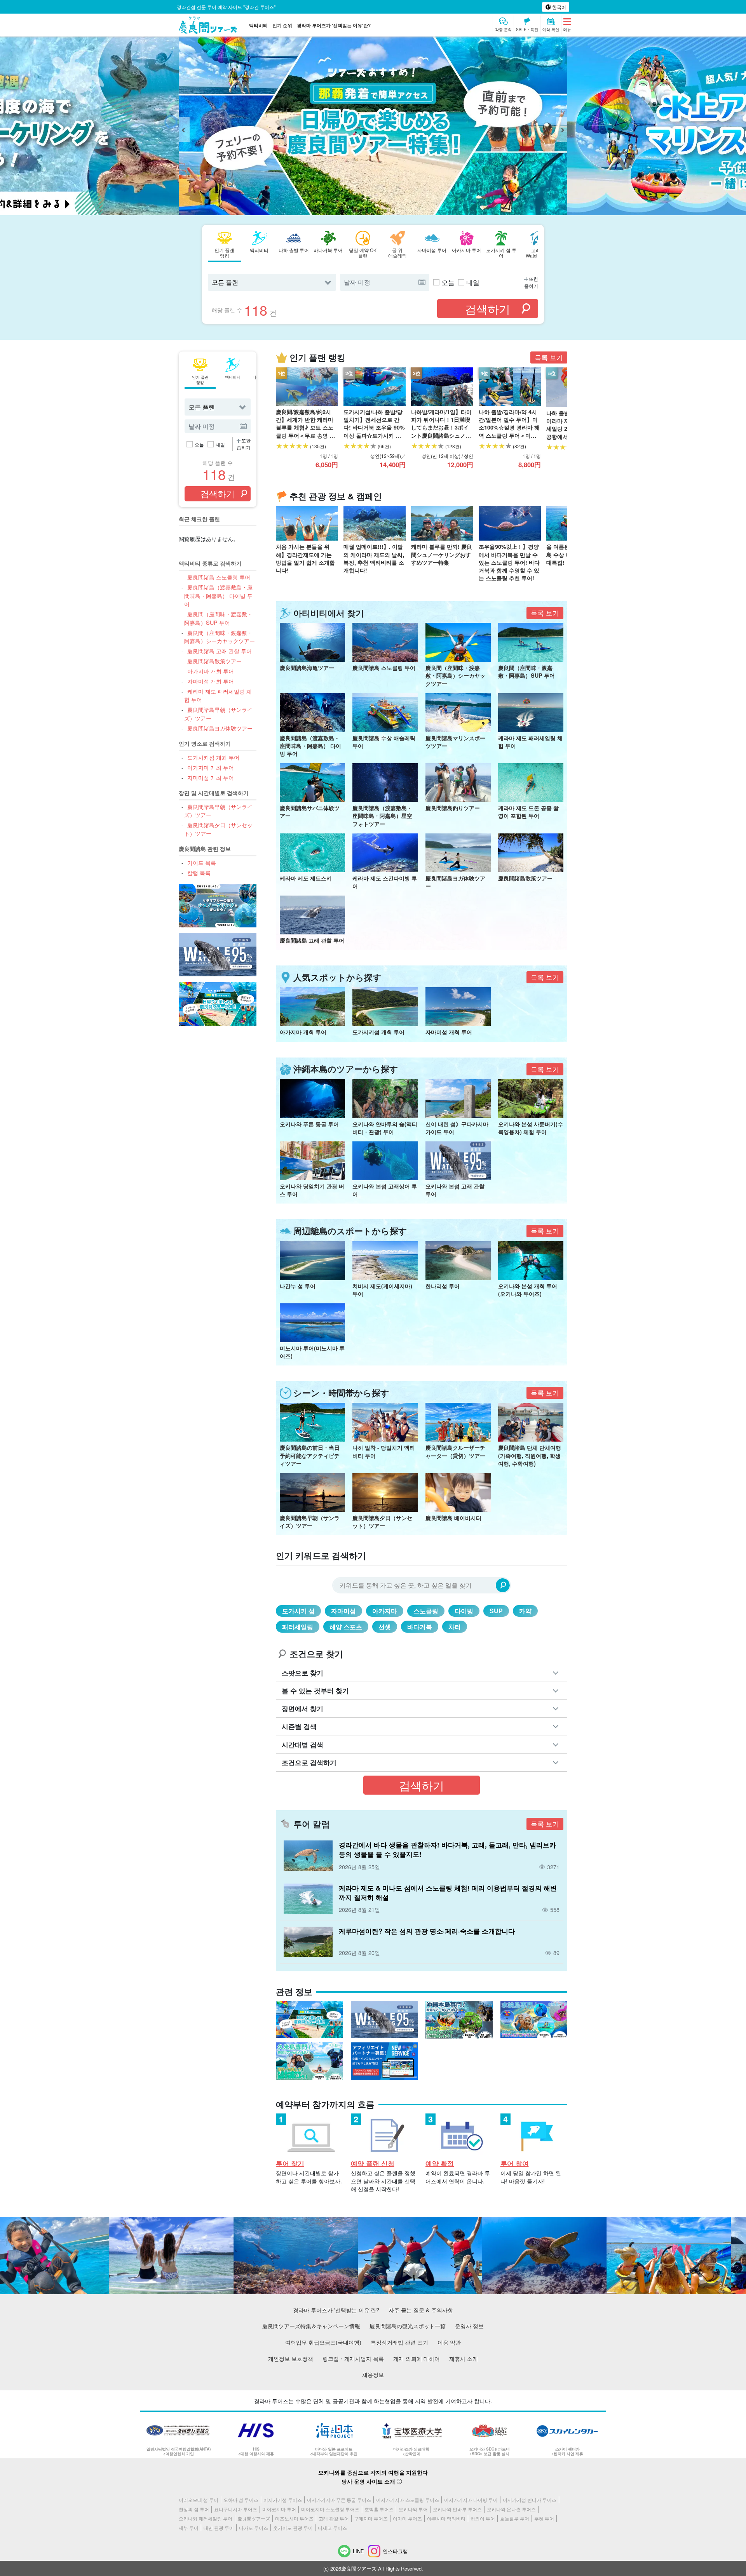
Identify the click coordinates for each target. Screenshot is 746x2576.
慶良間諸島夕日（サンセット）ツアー (218, 829)
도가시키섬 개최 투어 (213, 757)
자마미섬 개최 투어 (210, 681)
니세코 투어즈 (332, 2528)
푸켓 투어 (544, 2518)
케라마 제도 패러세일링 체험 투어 (218, 695)
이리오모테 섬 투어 (199, 2500)
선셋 (385, 1627)
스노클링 (426, 1611)
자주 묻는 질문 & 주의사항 (421, 2310)
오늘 (448, 282)
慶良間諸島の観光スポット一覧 (408, 2326)
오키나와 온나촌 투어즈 (511, 2509)
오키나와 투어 (413, 2509)
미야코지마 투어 (279, 2509)
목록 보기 (549, 357)
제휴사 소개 (464, 2358)
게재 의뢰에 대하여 (417, 2358)
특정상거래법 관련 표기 (399, 2342)
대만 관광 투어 (219, 2528)
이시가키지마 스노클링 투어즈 (408, 2500)
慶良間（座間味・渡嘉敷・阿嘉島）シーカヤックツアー (220, 637)
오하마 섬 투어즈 (241, 2500)
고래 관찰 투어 (334, 2518)
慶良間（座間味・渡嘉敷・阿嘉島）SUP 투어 (218, 618)
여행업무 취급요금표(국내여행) (323, 2342)
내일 (473, 282)
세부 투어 (189, 2528)
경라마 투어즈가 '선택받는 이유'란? (334, 25)
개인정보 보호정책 (291, 2358)
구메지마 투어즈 (371, 2518)
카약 (525, 1611)
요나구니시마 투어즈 (236, 2509)
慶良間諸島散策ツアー (214, 661)
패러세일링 (298, 1627)
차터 (455, 1627)
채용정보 (373, 2374)
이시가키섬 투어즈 (283, 2500)
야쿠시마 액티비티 (446, 2518)
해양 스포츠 (346, 1627)
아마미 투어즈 (407, 2518)
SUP (496, 1611)
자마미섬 (343, 1611)
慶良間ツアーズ (254, 2518)
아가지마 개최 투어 (210, 671)
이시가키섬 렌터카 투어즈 (530, 2500)
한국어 (559, 7)
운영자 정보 (469, 2326)
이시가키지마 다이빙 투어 (471, 2500)
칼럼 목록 (199, 872)
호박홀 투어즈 (379, 2509)
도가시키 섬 (298, 1611)
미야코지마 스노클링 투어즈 (330, 2509)
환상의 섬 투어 (194, 2509)
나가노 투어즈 (254, 2528)
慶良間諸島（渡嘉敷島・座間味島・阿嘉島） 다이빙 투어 (218, 595)
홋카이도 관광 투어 (293, 2528)
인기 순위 (282, 25)
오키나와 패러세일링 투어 (206, 2518)
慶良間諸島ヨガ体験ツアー (220, 728)
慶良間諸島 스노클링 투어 (219, 577)
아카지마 (385, 1611)
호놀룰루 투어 (515, 2518)
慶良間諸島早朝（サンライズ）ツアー (218, 714)
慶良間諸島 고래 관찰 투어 (219, 651)
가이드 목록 (201, 862)
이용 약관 (449, 2342)
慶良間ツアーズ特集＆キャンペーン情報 (311, 2326)
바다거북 (420, 1627)
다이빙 (464, 1611)
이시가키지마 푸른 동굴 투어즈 (339, 2500)
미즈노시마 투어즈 (294, 2518)
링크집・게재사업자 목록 (353, 2358)
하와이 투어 (483, 2518)
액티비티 (258, 25)
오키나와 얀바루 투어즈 (457, 2509)
